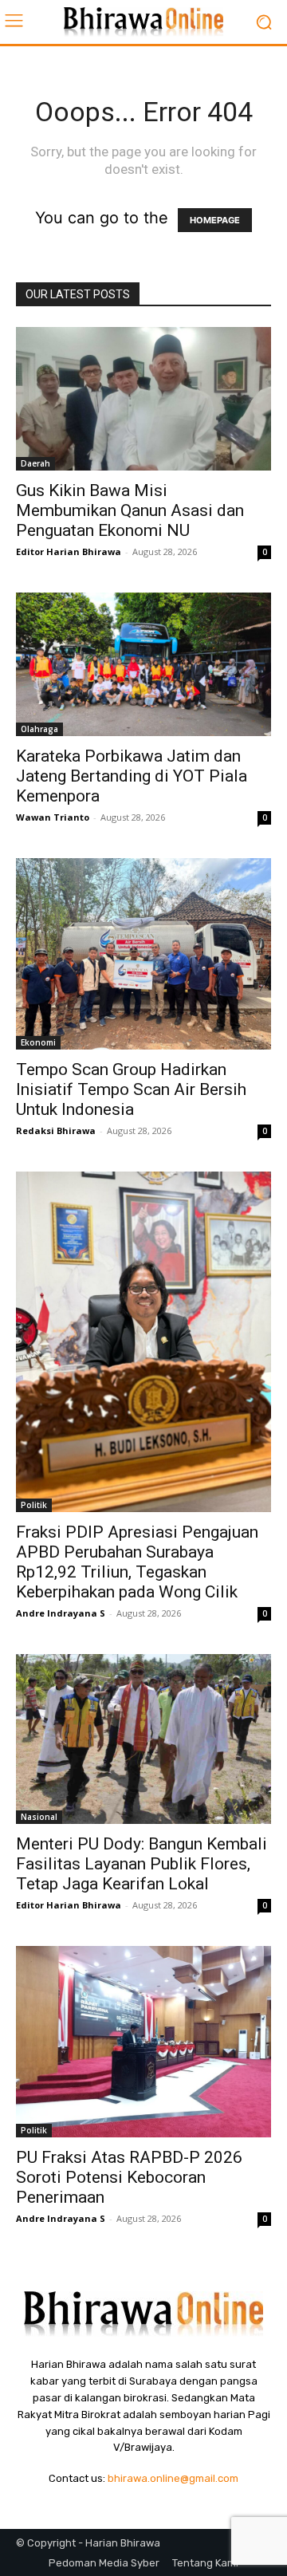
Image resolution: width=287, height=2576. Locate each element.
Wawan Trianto (53, 817)
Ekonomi (38, 1042)
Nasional (39, 1817)
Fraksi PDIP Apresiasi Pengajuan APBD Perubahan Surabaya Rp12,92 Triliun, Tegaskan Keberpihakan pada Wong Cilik (137, 1562)
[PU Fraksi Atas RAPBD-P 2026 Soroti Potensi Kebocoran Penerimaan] (143, 2042)
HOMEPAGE (215, 220)
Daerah (35, 463)
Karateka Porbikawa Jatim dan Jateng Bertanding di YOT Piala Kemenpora (132, 776)
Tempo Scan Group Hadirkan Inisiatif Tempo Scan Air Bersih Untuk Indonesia (131, 1089)
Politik (34, 1505)
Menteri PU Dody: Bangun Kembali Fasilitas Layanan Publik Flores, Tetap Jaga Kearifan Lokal (142, 1864)
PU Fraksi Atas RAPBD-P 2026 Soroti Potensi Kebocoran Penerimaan (129, 2177)
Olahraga (39, 729)
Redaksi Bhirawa (56, 1130)
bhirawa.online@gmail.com (173, 2478)
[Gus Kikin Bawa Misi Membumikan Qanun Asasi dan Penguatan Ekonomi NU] (143, 399)
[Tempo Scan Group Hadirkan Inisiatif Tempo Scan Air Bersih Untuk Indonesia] (143, 954)
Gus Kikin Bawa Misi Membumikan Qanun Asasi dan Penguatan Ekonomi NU (130, 510)
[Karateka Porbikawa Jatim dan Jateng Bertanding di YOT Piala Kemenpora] (143, 664)
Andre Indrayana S (61, 1613)
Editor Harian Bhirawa (69, 551)
